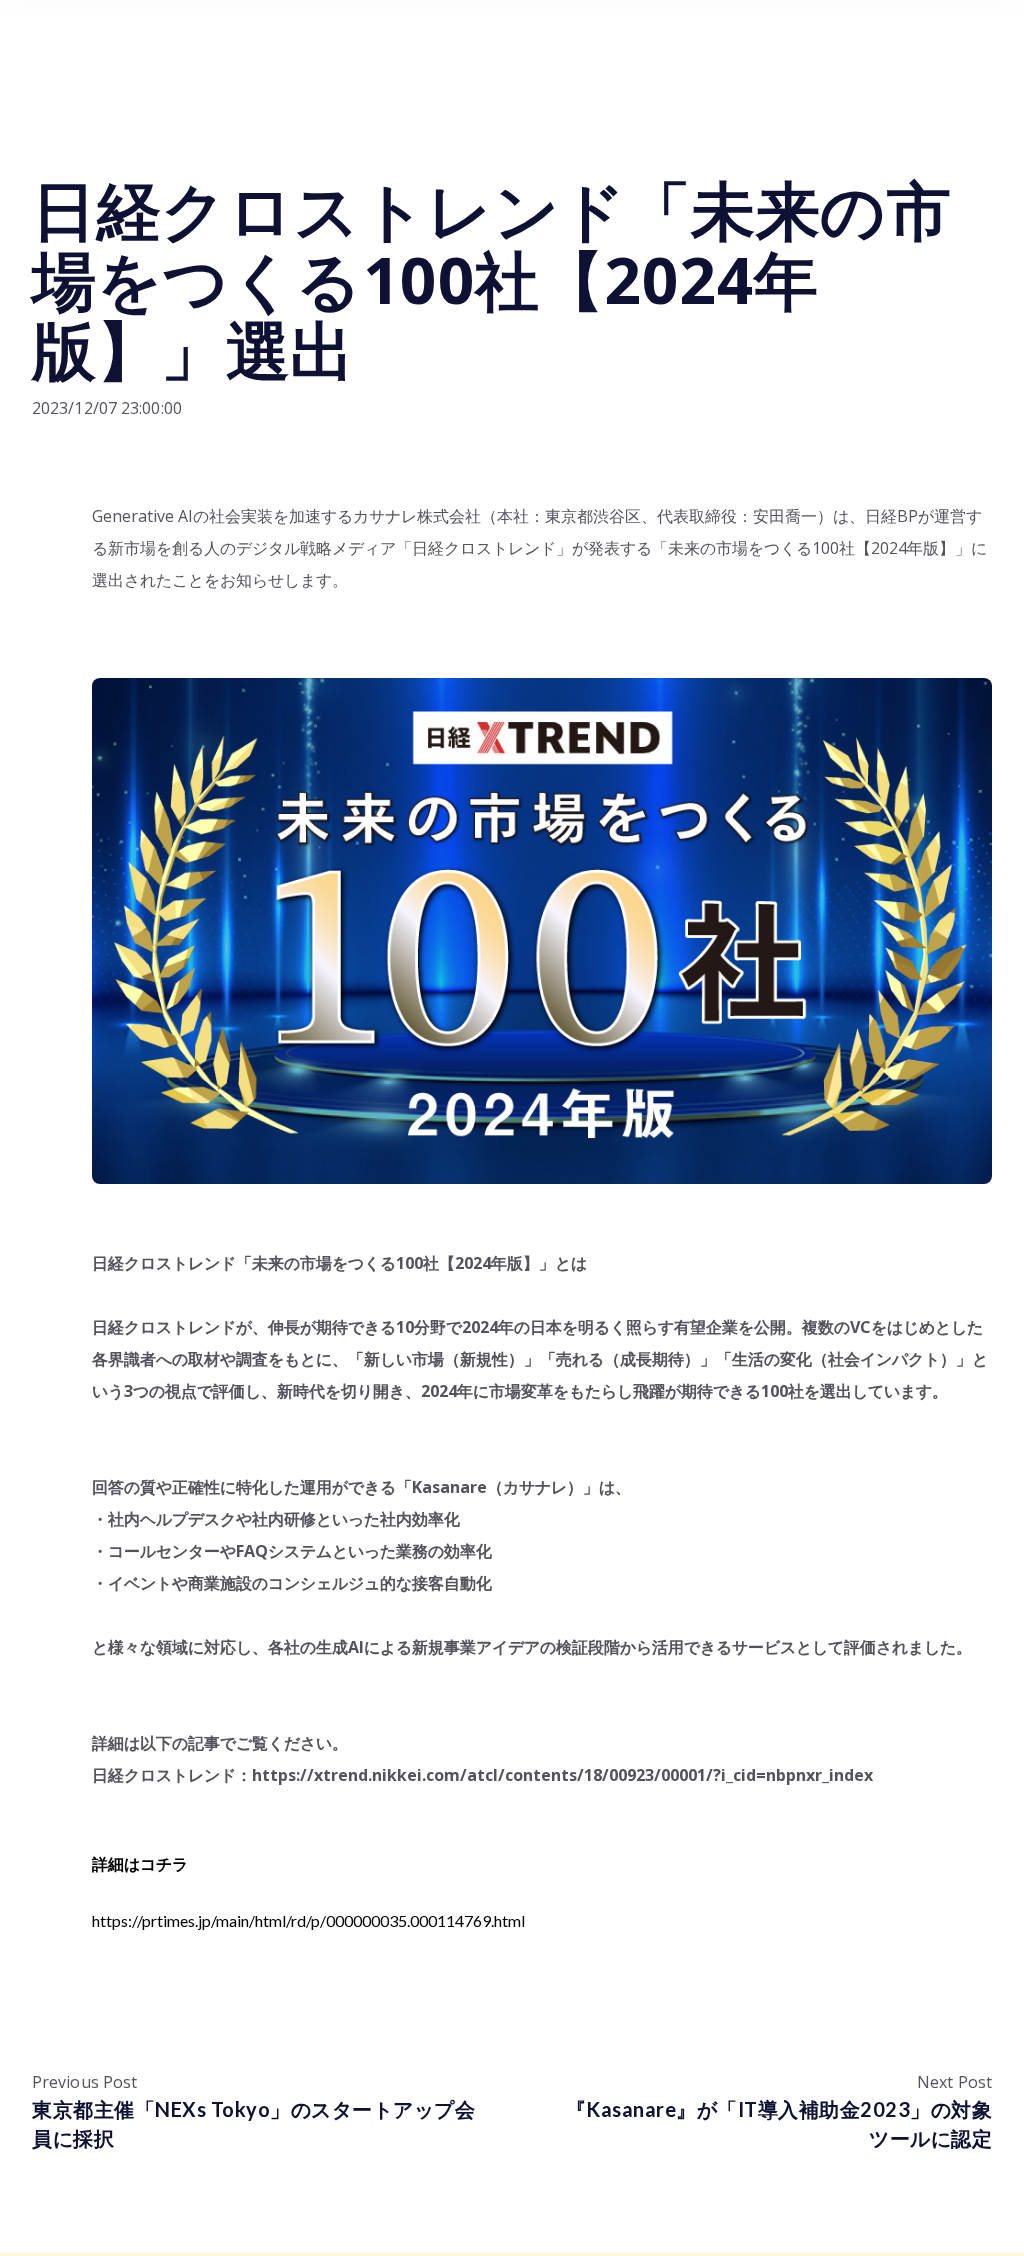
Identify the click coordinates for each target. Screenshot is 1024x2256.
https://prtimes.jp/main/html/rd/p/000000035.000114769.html (308, 1920)
